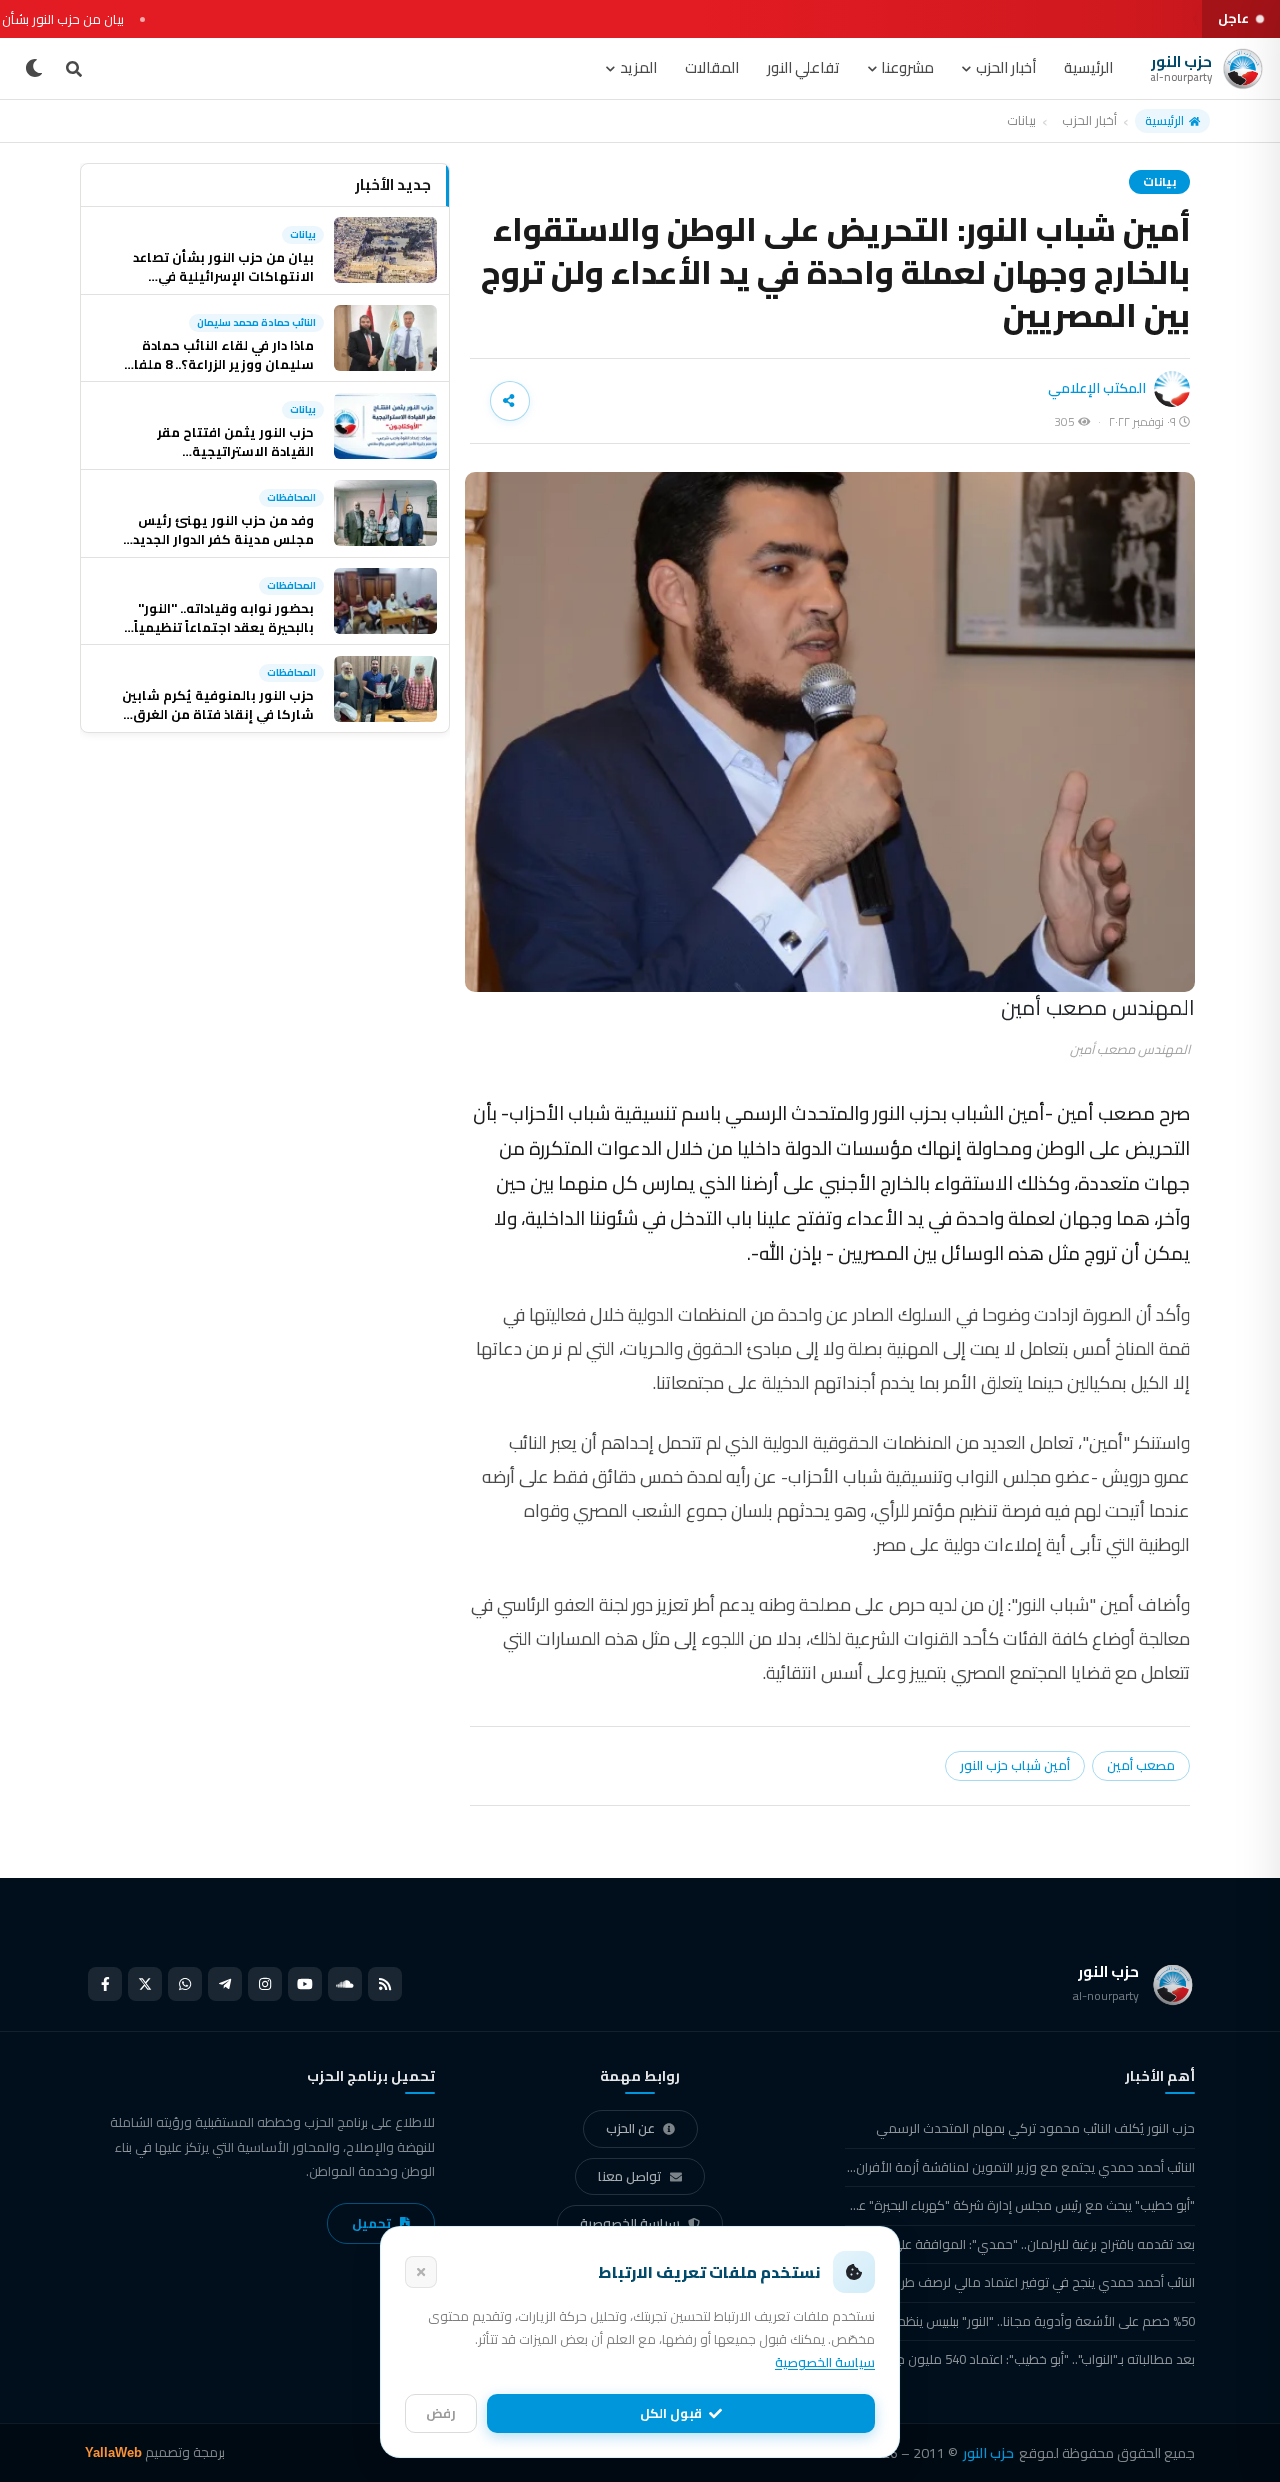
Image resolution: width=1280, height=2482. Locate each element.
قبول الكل (671, 2413)
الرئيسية (1088, 67)
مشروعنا (907, 67)
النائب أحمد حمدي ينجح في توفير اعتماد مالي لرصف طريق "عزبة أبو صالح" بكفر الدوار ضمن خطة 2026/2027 (1020, 2282)
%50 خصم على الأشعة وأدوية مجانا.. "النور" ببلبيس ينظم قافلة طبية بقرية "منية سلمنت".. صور (1020, 2321)
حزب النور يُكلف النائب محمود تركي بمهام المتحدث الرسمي (1035, 2128)
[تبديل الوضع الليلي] (34, 69)
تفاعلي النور (803, 67)
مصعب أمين (1141, 1765)
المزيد (638, 67)
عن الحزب (630, 2128)
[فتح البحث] (74, 69)
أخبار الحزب (1006, 67)
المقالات (712, 67)
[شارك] (510, 401)
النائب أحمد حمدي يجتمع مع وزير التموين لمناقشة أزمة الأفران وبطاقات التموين (1020, 2167)
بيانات (1021, 121)
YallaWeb (113, 2452)
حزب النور (988, 2453)
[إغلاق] (421, 2272)
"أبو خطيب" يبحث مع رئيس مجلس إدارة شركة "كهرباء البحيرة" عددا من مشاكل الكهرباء (1020, 2205)
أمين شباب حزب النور (1015, 1765)
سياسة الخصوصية (630, 2223)
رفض (441, 2413)
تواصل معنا (630, 2176)
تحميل (371, 2223)
